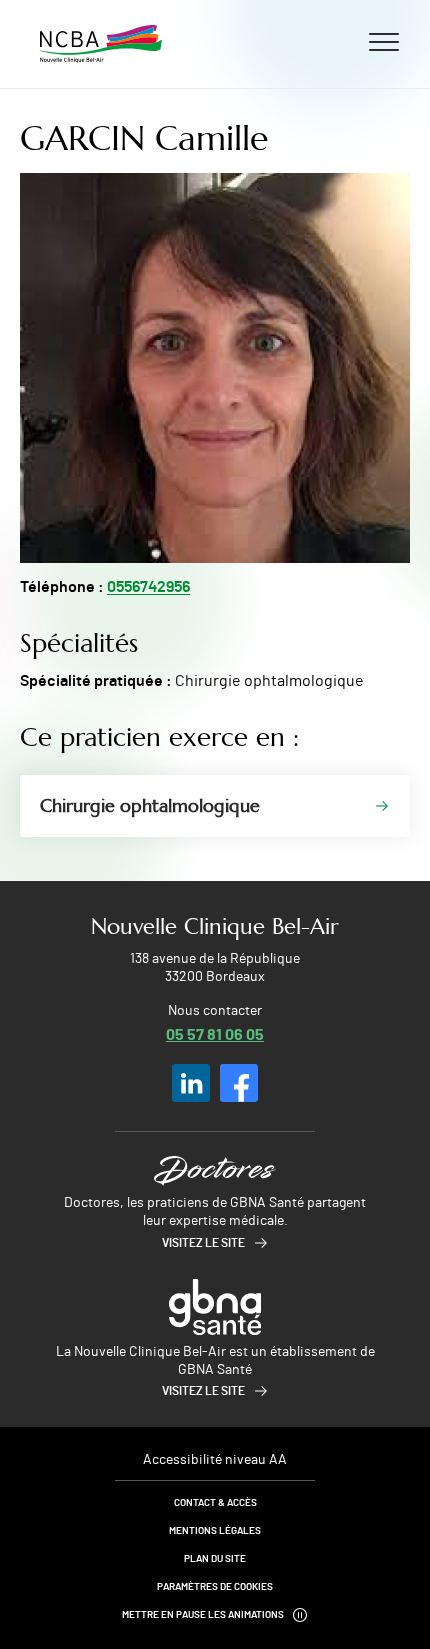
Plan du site (215, 1559)
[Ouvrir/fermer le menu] (384, 41)
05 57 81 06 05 (215, 1033)
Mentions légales (215, 1531)
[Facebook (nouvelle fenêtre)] (239, 1083)
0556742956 (148, 587)
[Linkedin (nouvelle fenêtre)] (191, 1083)
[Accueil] (101, 44)
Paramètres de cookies (215, 1587)
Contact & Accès (215, 1503)
